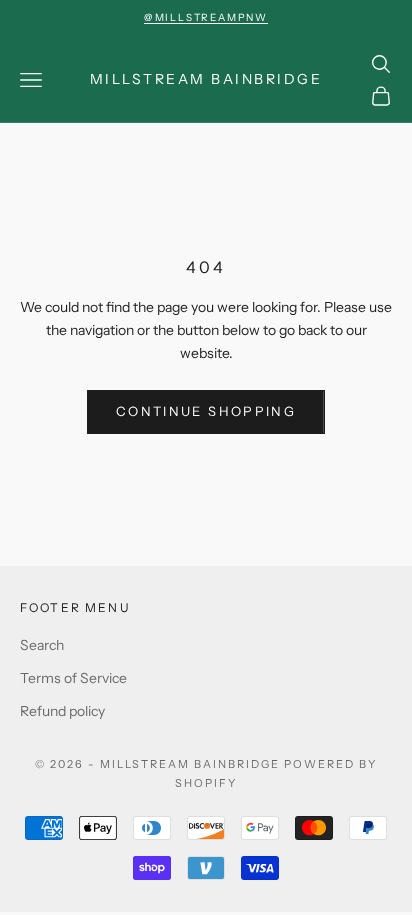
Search (42, 645)
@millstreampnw (206, 17)
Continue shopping (206, 411)
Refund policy (62, 711)
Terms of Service (73, 678)
